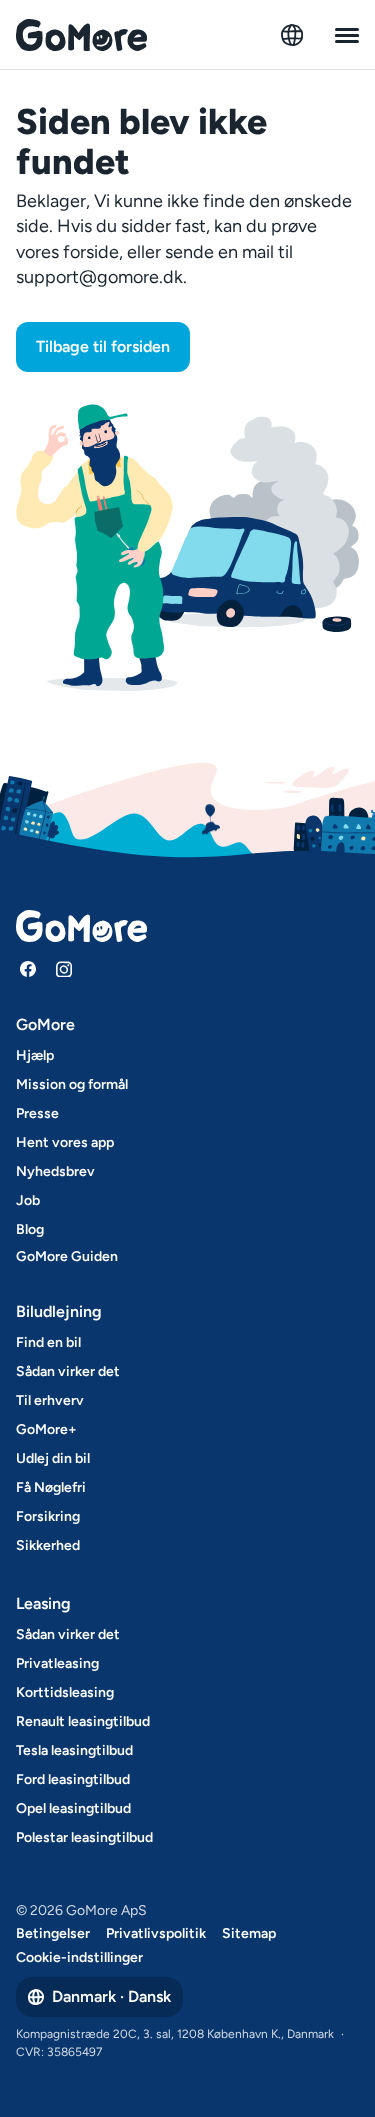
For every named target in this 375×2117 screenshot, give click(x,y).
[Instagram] (64, 969)
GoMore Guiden (67, 1256)
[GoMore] (81, 35)
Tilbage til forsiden (103, 346)
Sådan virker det (68, 1371)
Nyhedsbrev (55, 1171)
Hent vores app (65, 1142)
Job (28, 1200)
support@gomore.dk (99, 277)
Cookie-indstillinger (79, 1957)
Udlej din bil (53, 1458)
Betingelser (53, 1933)
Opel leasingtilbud (73, 1808)
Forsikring (48, 1516)
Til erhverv (50, 1400)
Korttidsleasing (65, 1692)
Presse (37, 1113)
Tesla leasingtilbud (74, 1750)
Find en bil (48, 1342)
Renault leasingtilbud (83, 1721)
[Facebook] (28, 969)
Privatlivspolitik (156, 1933)
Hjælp (35, 1055)
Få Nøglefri (51, 1487)
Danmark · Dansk (111, 1996)
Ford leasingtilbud (73, 1779)
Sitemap (249, 1933)
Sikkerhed (48, 1545)
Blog (30, 1229)
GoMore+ (46, 1429)
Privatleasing (57, 1663)
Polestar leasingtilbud (84, 1837)
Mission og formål (72, 1084)
